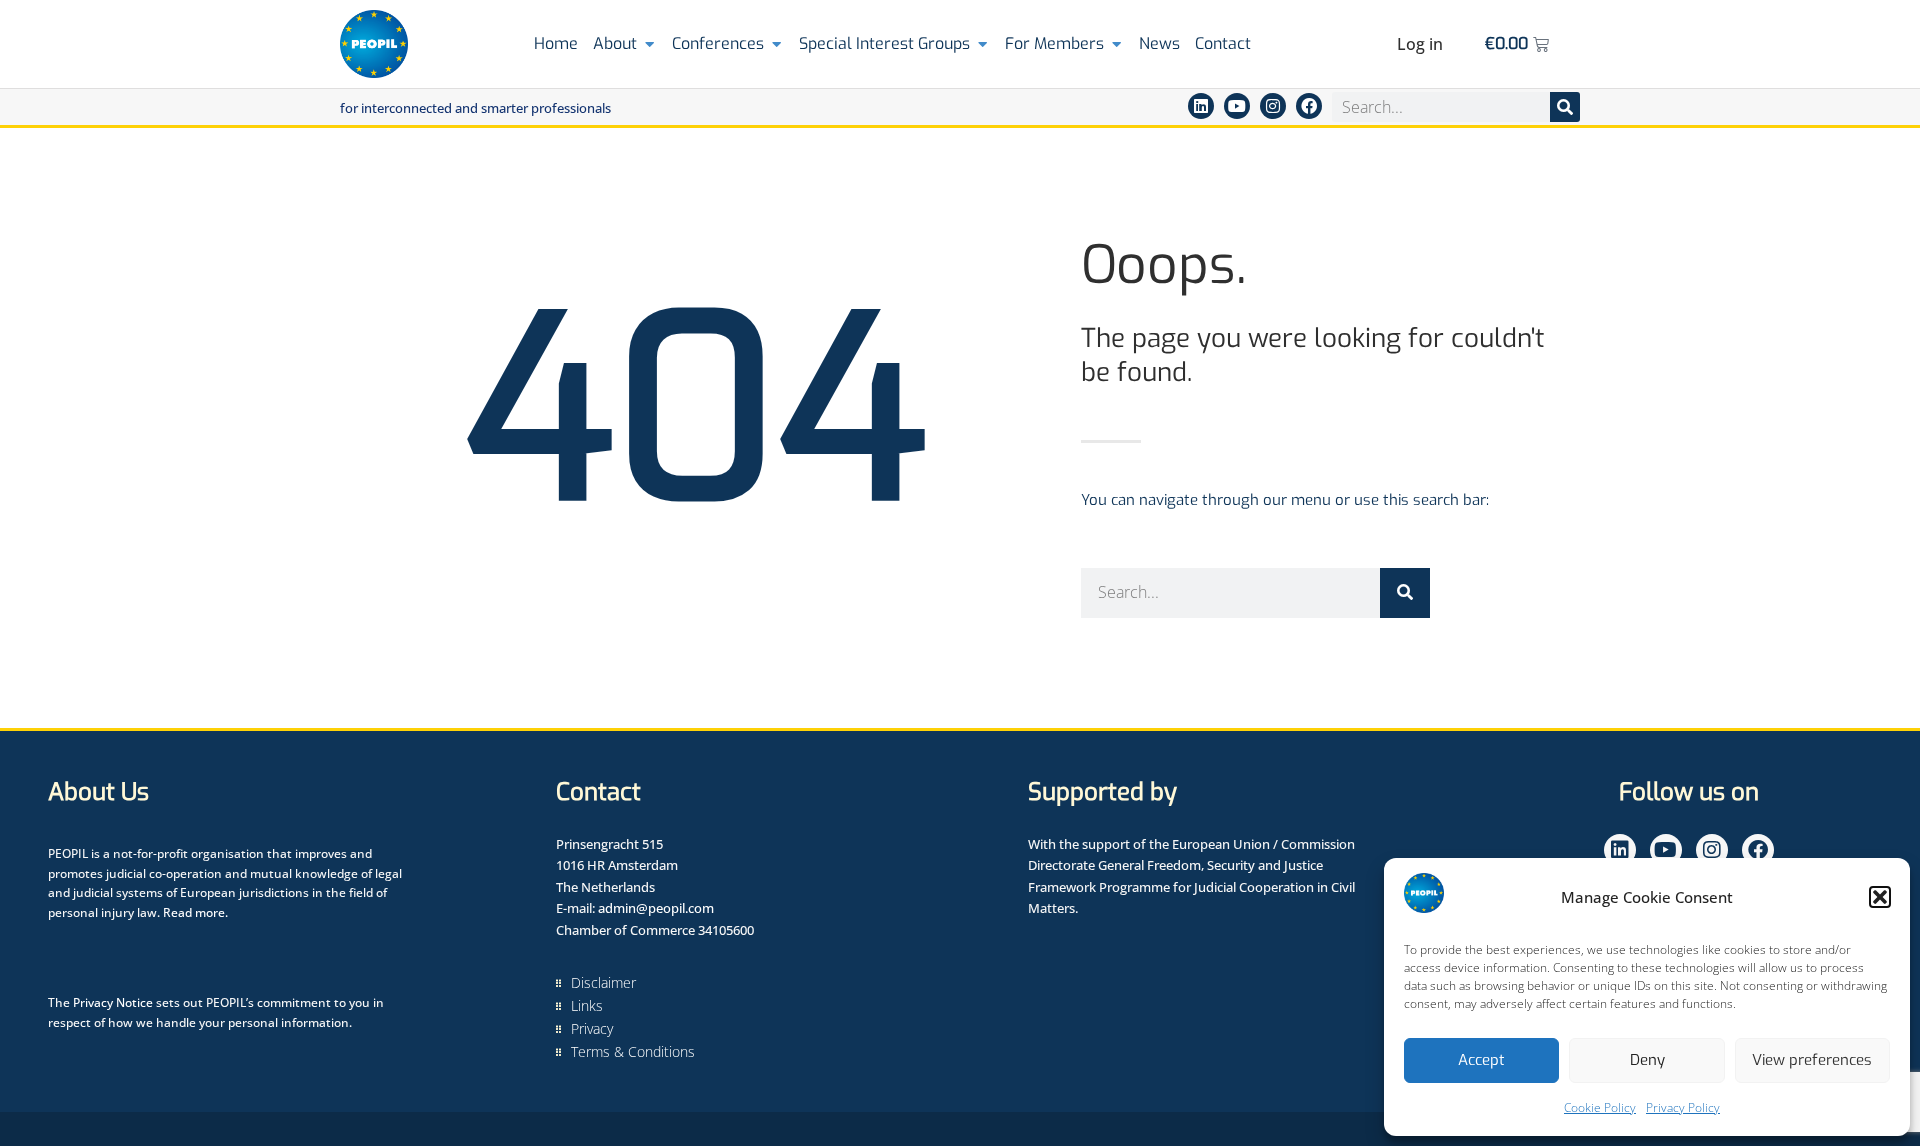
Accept (1481, 1060)
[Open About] (649, 44)
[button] (1880, 897)
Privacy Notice (113, 1002)
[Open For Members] (1116, 44)
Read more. (195, 912)
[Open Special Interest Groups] (982, 44)
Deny (1647, 1060)
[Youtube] (1237, 106)
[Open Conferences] (776, 44)
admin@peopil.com (656, 908)
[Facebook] (1309, 106)
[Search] (1565, 107)
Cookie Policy (1600, 1107)
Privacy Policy (1683, 1107)
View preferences (1812, 1060)
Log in (1420, 44)
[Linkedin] (1201, 106)
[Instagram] (1273, 106)
